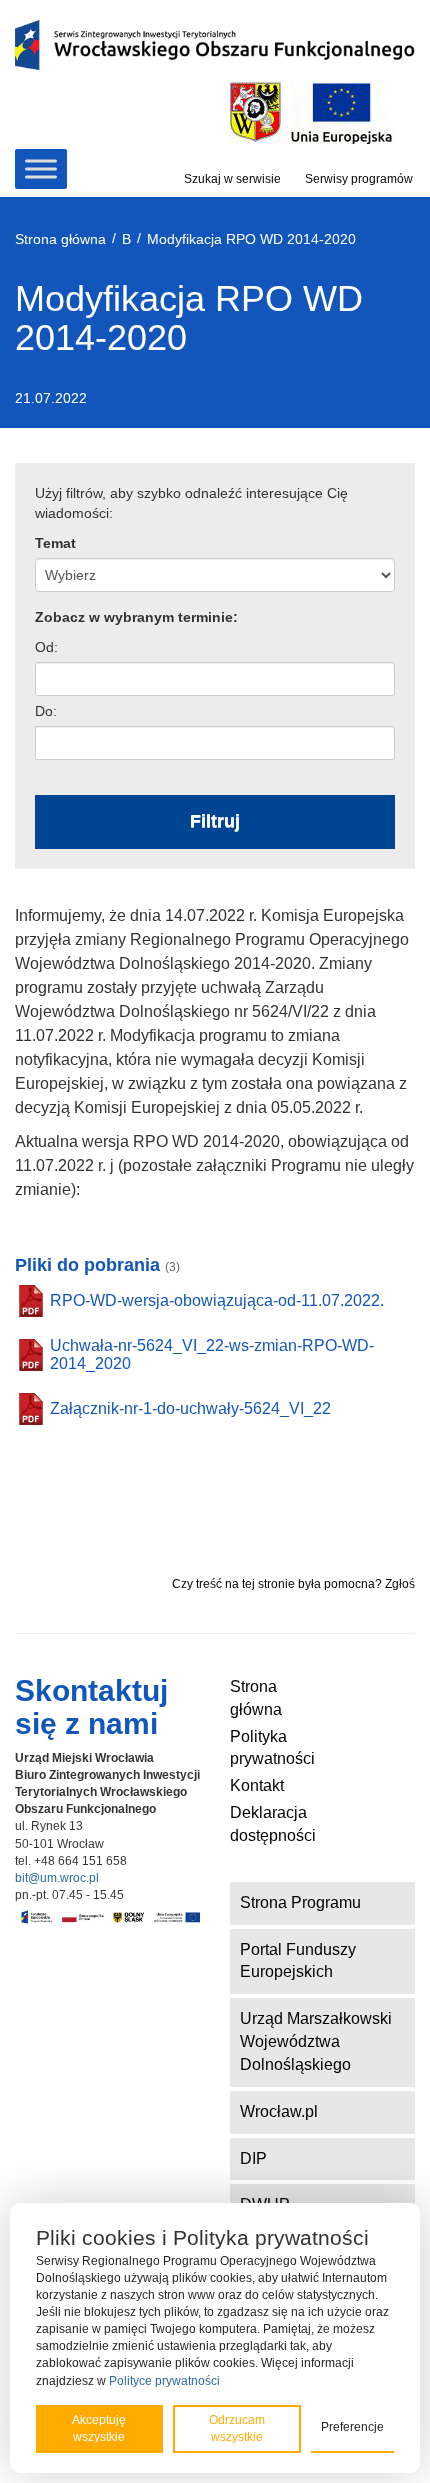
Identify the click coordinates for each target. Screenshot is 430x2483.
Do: (46, 711)
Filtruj (215, 821)
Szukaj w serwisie (232, 179)
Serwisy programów (359, 179)
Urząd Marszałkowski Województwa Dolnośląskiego (316, 2041)
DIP (253, 2158)
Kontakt (257, 1785)
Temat (55, 543)
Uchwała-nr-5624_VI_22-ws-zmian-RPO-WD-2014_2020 (212, 1354)
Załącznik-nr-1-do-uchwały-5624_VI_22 (190, 1408)
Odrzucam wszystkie (237, 2428)
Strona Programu (300, 1902)
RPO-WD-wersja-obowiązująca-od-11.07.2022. (217, 1300)
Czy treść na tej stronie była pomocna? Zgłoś (293, 1584)
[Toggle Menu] (41, 168)
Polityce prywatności (164, 2381)
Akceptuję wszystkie (99, 2428)
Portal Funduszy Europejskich (298, 1961)
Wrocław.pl (279, 2111)
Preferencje (352, 2427)
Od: (46, 647)
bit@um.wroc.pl (57, 1878)
